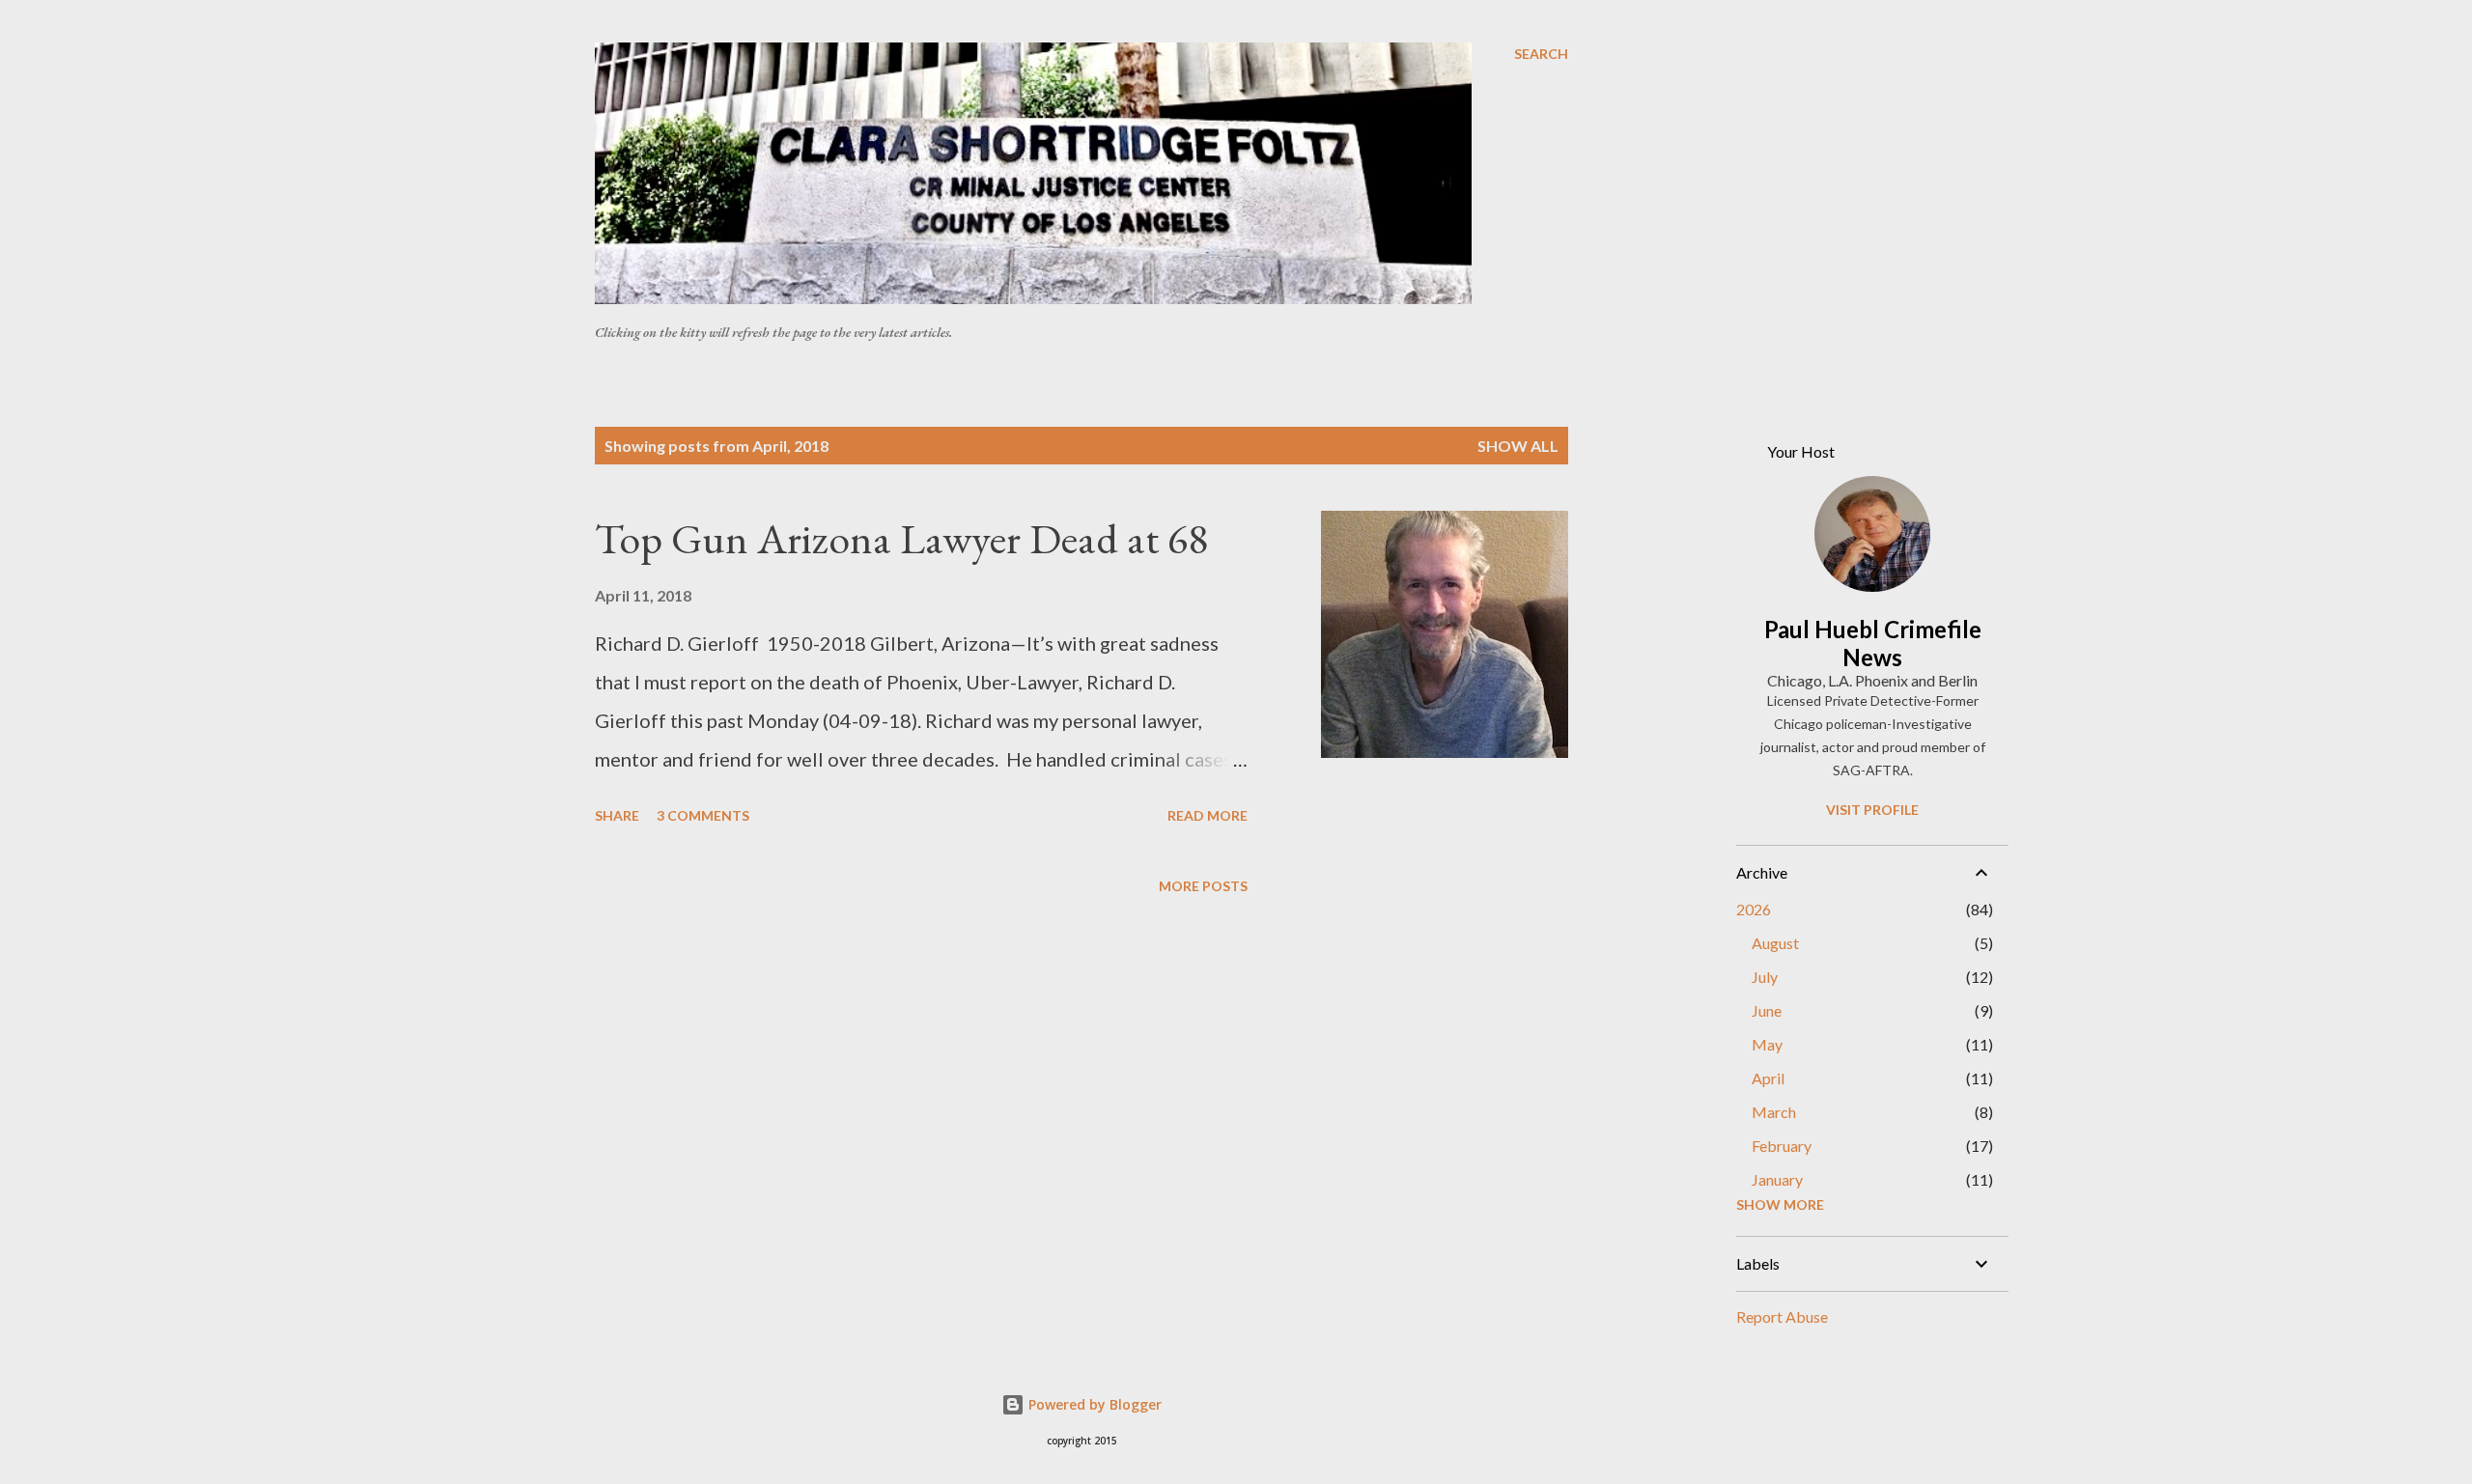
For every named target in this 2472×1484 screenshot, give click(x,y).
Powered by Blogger (1093, 1404)
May (1767, 1044)
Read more (1208, 815)
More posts (1203, 886)
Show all (1518, 446)
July (1765, 977)
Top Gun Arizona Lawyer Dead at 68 (901, 538)
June (1767, 1010)
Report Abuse (1782, 1316)
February (1782, 1146)
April (1768, 1078)
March (1774, 1112)
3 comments (703, 815)
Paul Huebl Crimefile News (1873, 643)
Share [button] (617, 815)
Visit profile (1872, 810)
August (1775, 943)
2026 (1754, 909)
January (1777, 1179)
